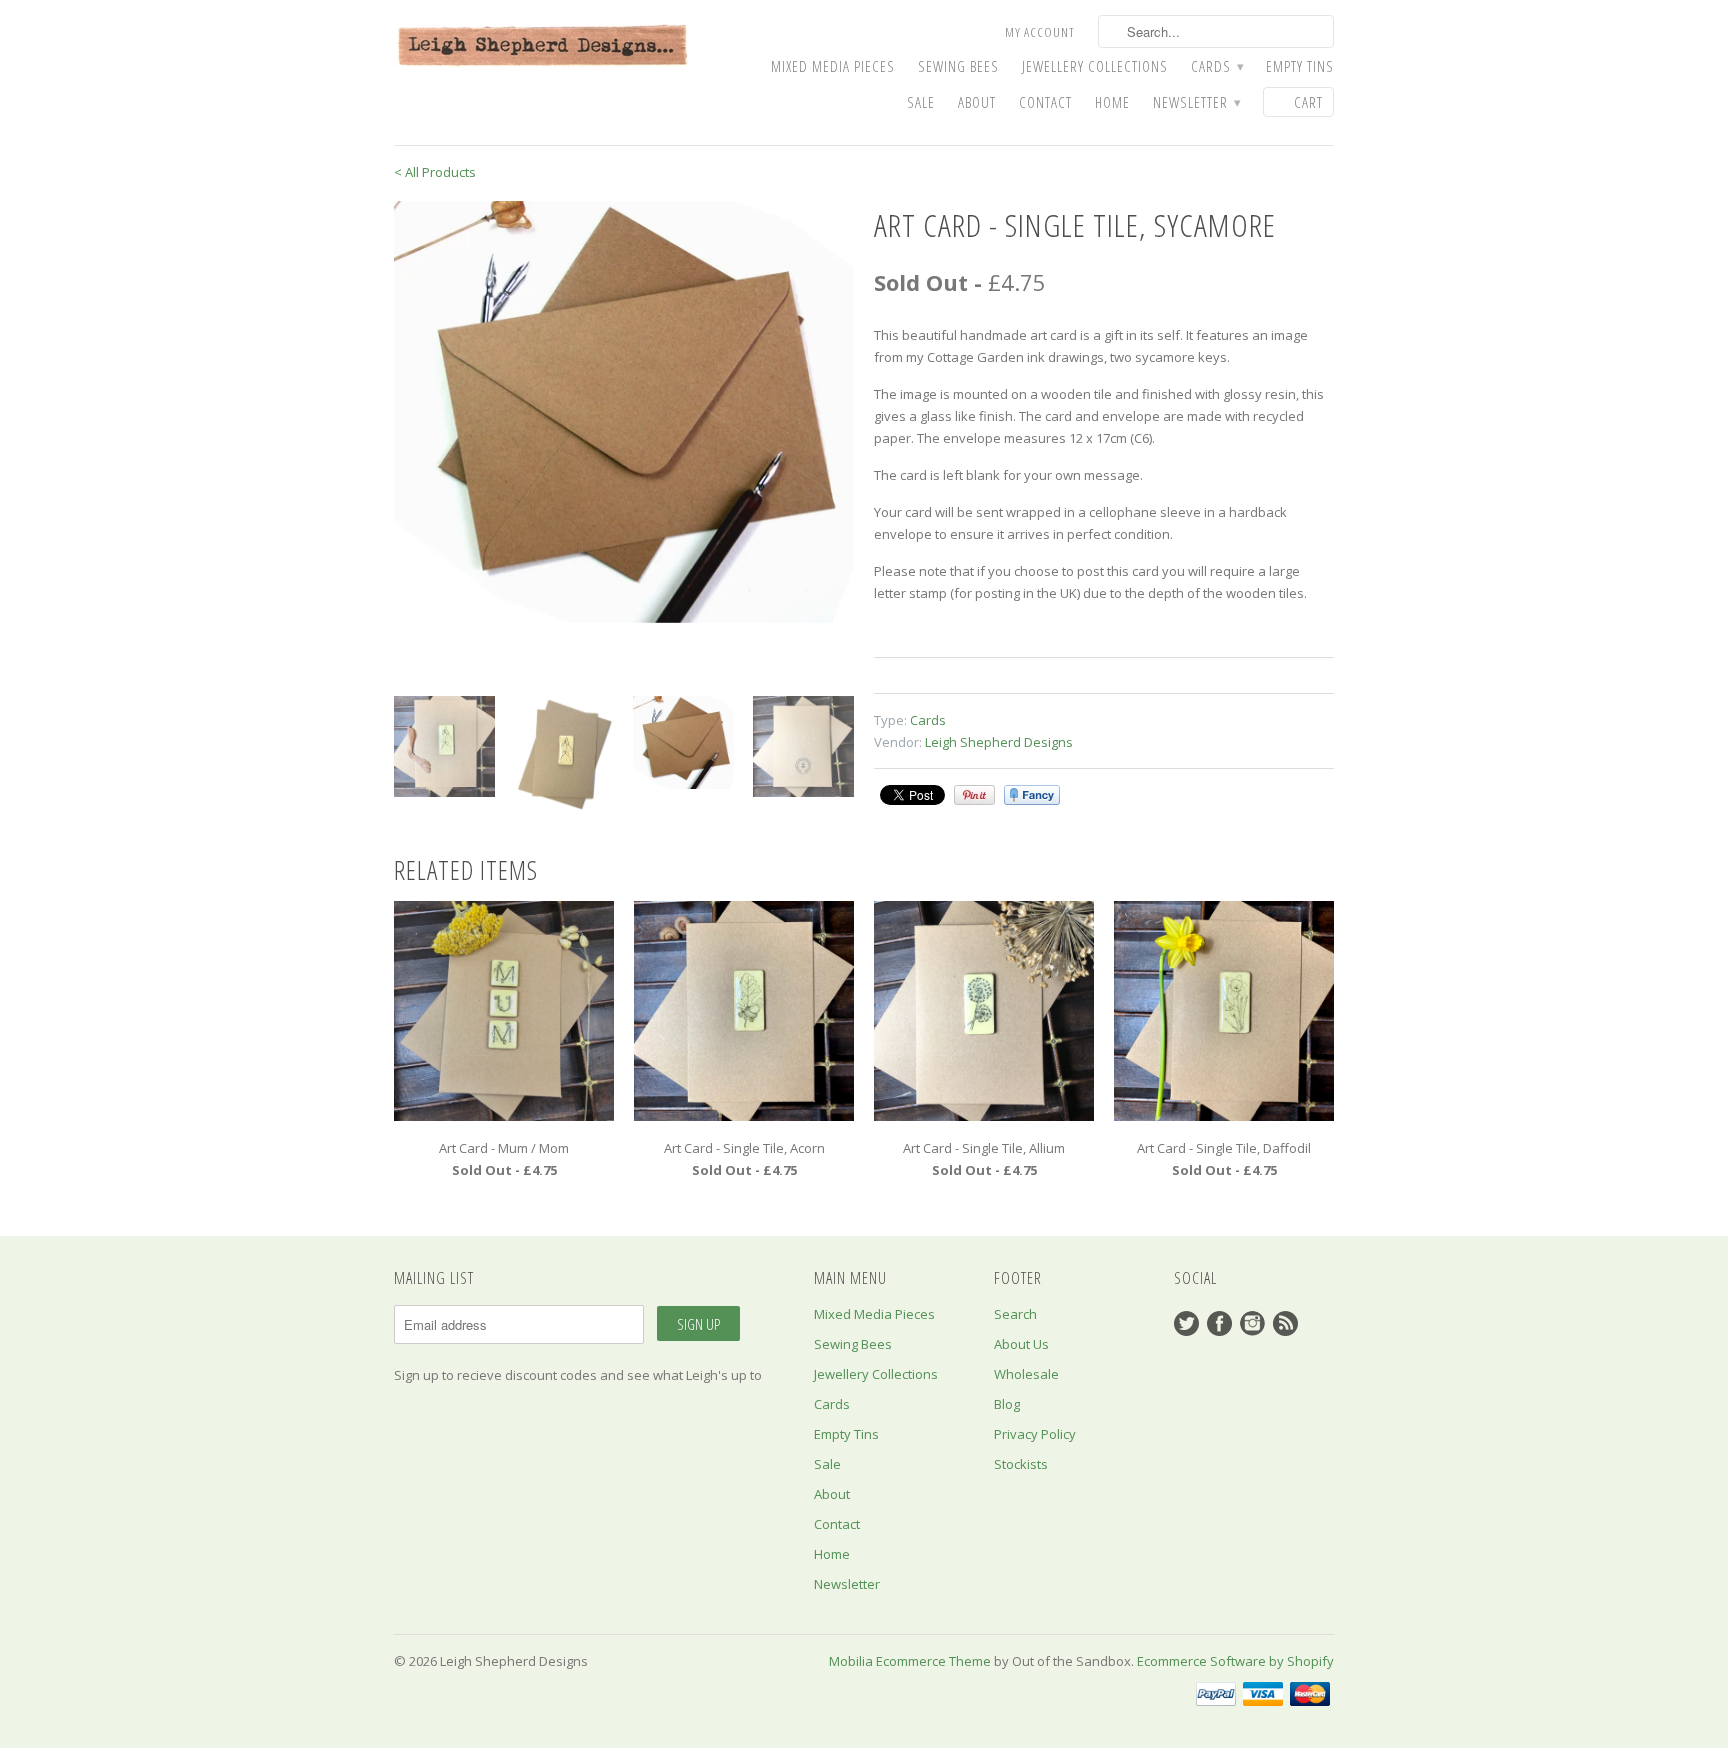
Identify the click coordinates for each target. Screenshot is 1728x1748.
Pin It (974, 795)
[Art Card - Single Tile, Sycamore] (624, 412)
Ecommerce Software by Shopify (1235, 1661)
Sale (921, 102)
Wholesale (1026, 1374)
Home (1112, 102)
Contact (1045, 102)
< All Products (435, 172)
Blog (1007, 1404)
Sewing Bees (958, 66)
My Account (1040, 32)
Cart (1308, 102)
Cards (1217, 66)
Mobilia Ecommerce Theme (910, 1661)
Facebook (1219, 1323)
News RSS (1285, 1323)
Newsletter (1196, 102)
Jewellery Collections (1095, 66)
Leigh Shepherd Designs (999, 742)
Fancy (1032, 795)
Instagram (1252, 1323)
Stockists (1021, 1464)
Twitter (1186, 1323)
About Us (1021, 1344)
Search (1015, 1314)
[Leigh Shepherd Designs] (544, 46)
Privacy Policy (1035, 1434)
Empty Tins (1300, 66)
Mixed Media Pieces (833, 66)
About (977, 102)
